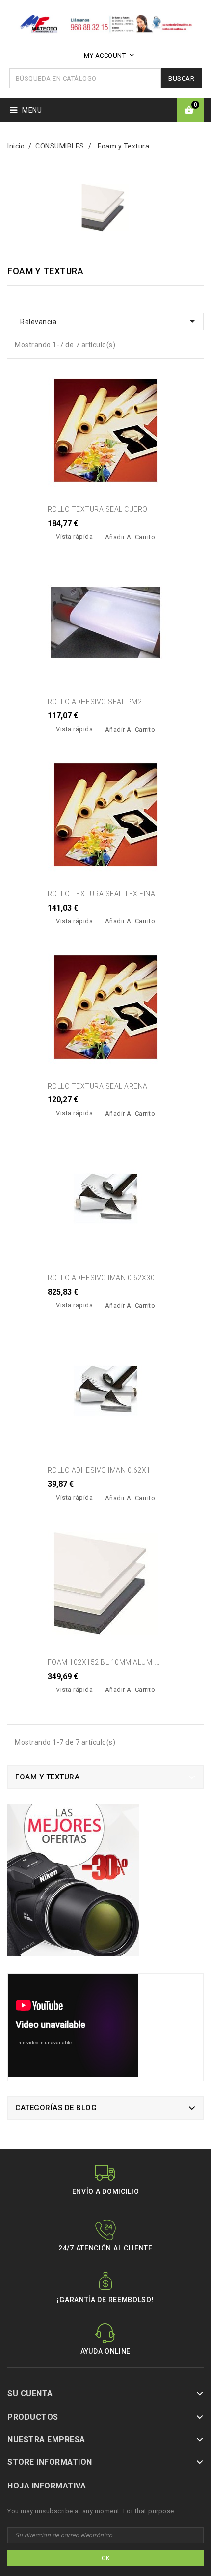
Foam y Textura (47, 1777)
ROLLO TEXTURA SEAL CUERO (98, 509)
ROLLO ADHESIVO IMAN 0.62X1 (99, 1470)
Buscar (181, 78)
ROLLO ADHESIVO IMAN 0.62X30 (101, 1278)
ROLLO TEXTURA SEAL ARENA (98, 1086)
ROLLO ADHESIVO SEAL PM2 (95, 702)
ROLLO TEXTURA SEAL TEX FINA (102, 894)
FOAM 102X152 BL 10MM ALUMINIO (107, 1662)
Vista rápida (74, 537)
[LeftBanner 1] (73, 1883)
